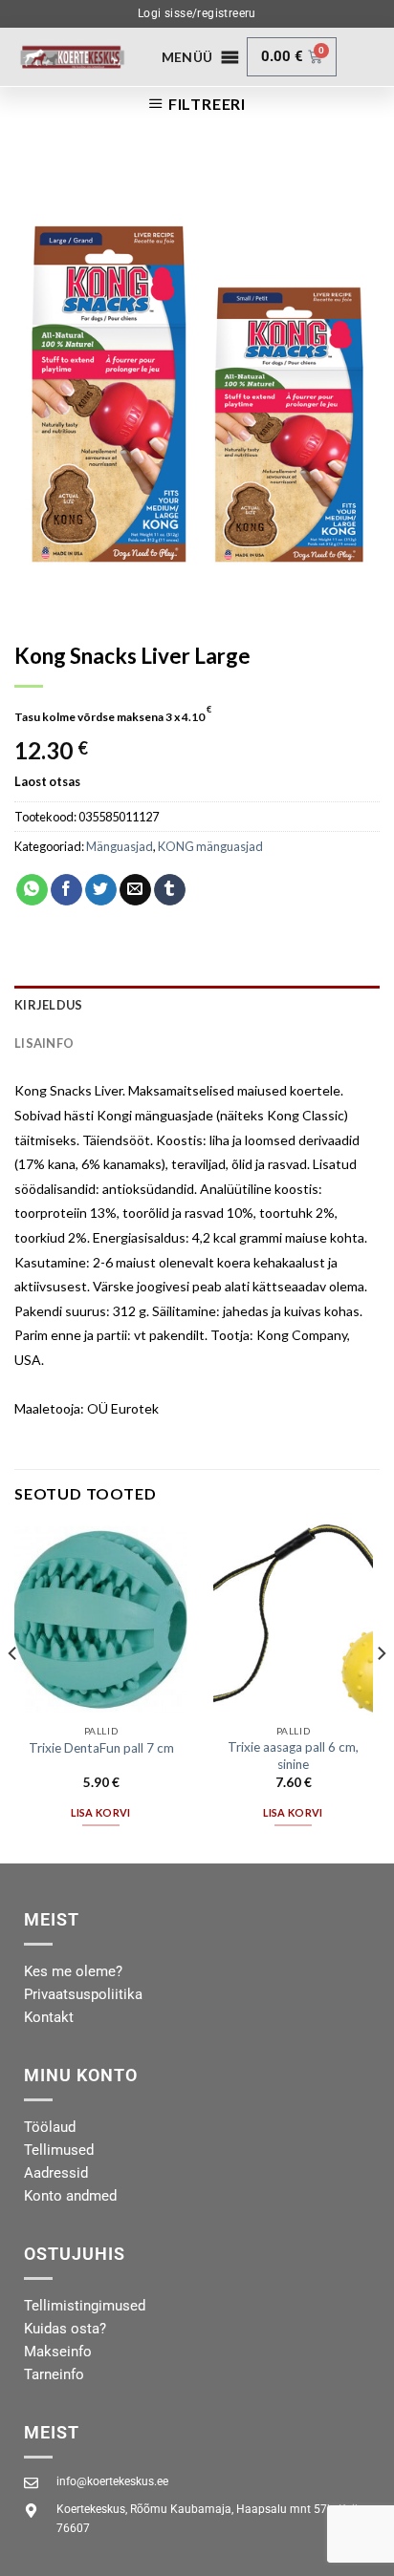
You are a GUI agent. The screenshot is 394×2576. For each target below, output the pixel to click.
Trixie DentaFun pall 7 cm (101, 1748)
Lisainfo (44, 1043)
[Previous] (13, 1692)
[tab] (197, 1005)
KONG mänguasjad (210, 846)
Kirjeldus (48, 1005)
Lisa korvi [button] (100, 1812)
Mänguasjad (120, 846)
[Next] (381, 1692)
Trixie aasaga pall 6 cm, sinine (293, 1756)
